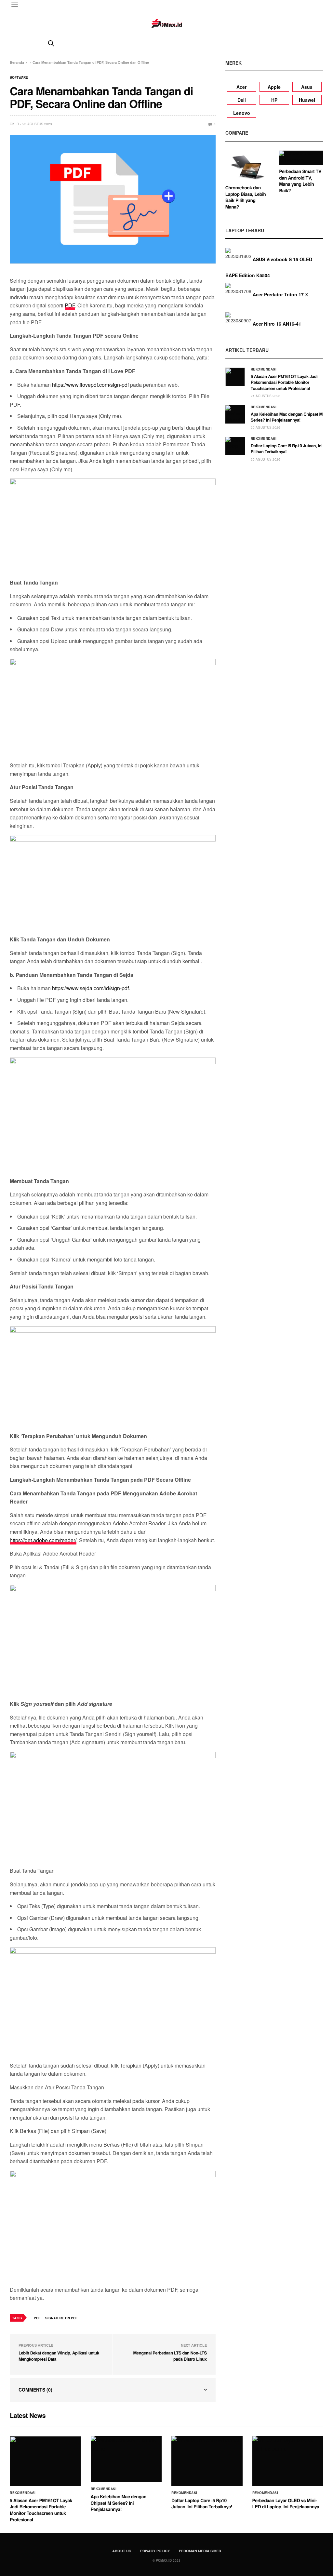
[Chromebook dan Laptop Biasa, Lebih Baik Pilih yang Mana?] (247, 166)
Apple (274, 87)
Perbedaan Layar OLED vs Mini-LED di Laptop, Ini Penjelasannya (286, 2504)
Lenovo (242, 113)
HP (274, 100)
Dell (242, 100)
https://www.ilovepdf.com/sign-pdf (90, 385)
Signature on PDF (61, 2318)
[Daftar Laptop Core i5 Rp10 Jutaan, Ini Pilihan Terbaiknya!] (235, 446)
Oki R (14, 124)
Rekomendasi (264, 369)
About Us (122, 2551)
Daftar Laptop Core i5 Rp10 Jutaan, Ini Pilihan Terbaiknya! (287, 448)
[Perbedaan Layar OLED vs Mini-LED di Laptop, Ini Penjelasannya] (288, 2461)
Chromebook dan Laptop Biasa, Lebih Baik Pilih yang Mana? (246, 197)
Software (19, 77)
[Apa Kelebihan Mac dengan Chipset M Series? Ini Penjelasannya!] (235, 414)
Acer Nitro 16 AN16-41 (277, 324)
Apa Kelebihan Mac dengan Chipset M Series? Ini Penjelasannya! (287, 417)
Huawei (307, 100)
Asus (307, 87)
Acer (241, 87)
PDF (70, 305)
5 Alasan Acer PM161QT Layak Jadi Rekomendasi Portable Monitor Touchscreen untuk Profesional (284, 382)
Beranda (17, 62)
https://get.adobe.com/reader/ (43, 1540)
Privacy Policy (155, 2551)
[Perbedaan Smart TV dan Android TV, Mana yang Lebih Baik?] (301, 158)
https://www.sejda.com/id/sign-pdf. (91, 988)
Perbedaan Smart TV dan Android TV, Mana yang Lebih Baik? (300, 181)
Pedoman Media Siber (200, 2551)
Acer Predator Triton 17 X (280, 294)
